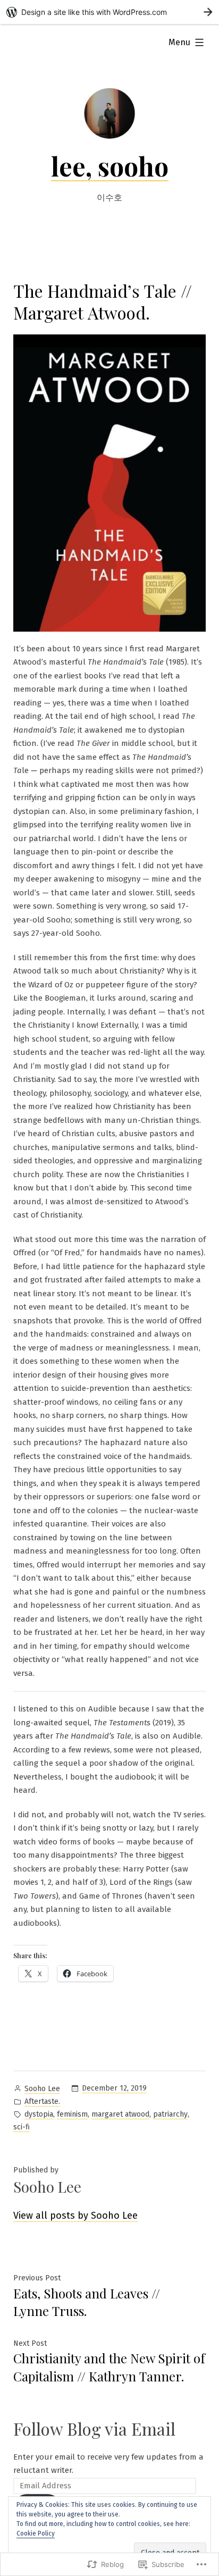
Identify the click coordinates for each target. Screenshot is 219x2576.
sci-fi (22, 2127)
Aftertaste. (42, 2101)
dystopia (39, 2114)
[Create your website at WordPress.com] (109, 12)
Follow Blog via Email (94, 2428)
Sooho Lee (42, 2089)
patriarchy (170, 2114)
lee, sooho (110, 166)
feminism (72, 2114)
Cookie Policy (36, 2533)
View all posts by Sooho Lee (75, 2216)
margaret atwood (120, 2114)
